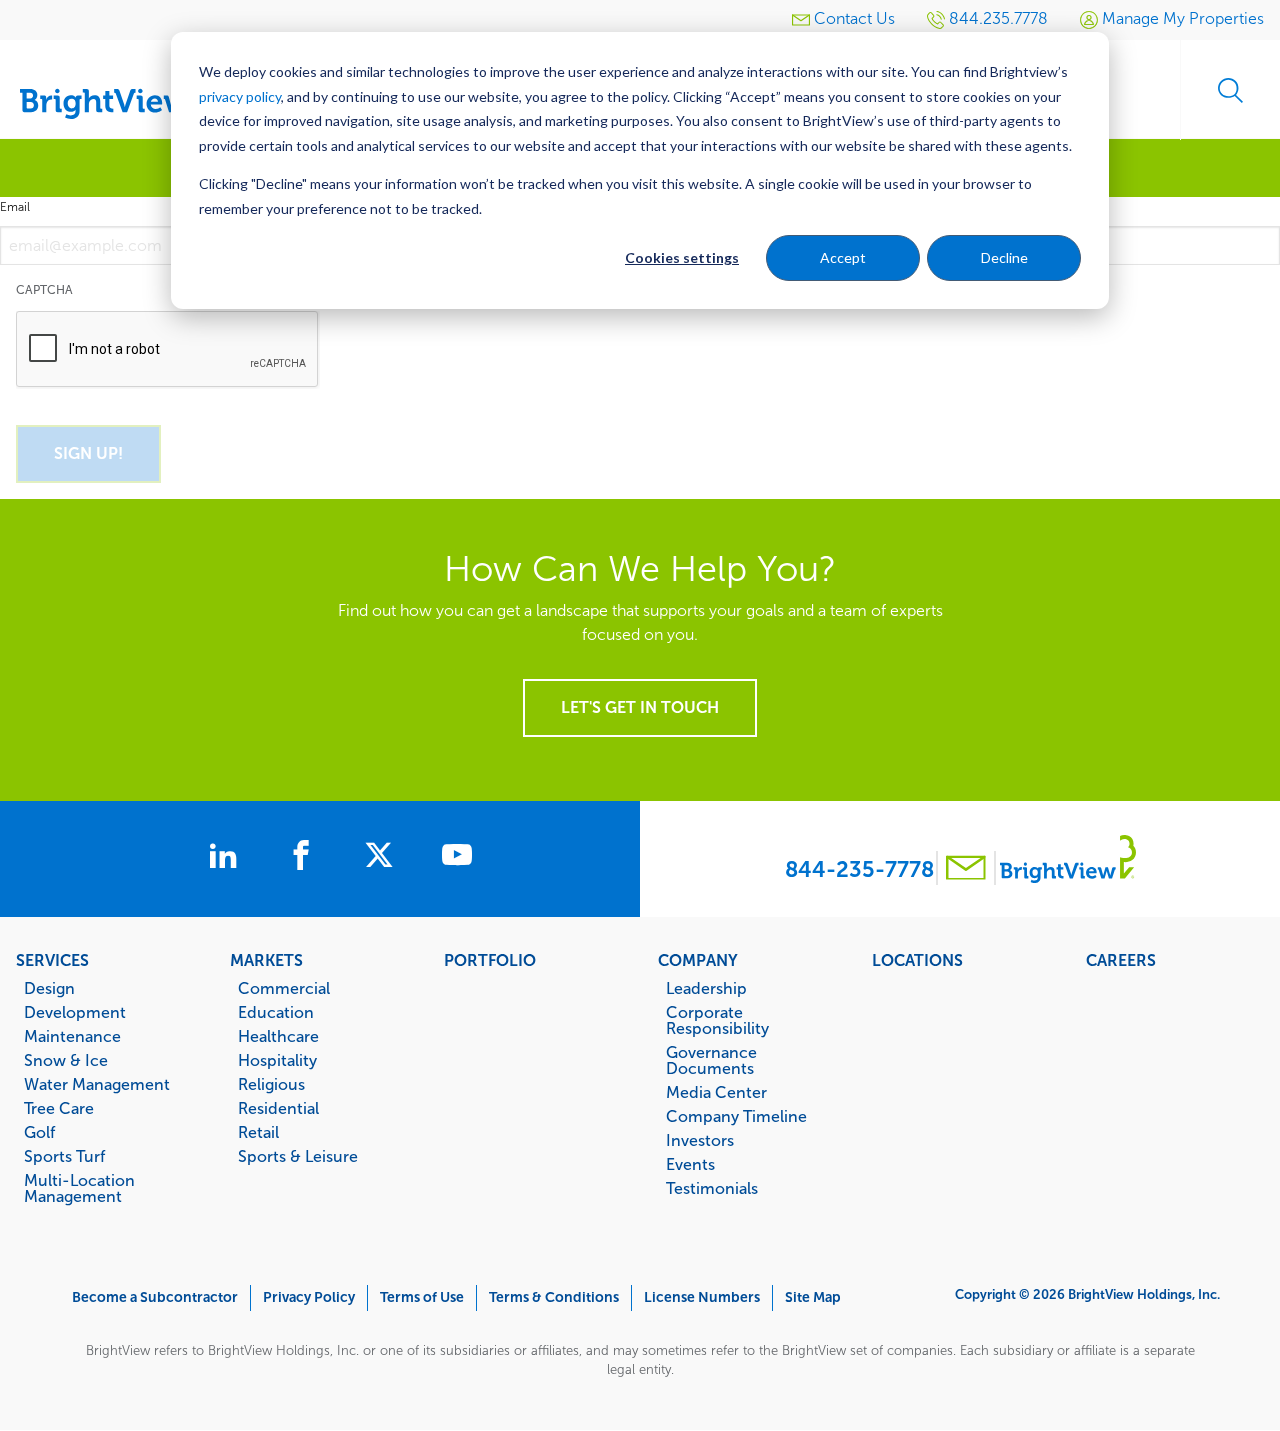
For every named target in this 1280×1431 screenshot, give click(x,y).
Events (690, 1164)
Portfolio (490, 960)
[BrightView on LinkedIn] (227, 858)
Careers (1121, 960)
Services (52, 960)
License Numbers (702, 1297)
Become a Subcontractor (155, 1297)
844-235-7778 (859, 869)
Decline (1004, 257)
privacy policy (240, 96)
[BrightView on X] (383, 858)
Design (49, 988)
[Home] (120, 82)
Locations (917, 960)
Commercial (284, 988)
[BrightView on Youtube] (457, 858)
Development (75, 1012)
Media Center (716, 1092)
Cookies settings (682, 257)
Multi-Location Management (79, 1188)
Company (698, 960)
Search (1230, 90)
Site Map (813, 1297)
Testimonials (712, 1188)
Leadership (706, 988)
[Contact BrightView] (966, 870)
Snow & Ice (66, 1060)
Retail (258, 1132)
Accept (843, 257)
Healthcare (278, 1036)
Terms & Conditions (554, 1297)
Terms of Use (422, 1297)
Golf (39, 1132)
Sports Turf (64, 1156)
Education (276, 1012)
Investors (700, 1140)
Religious (271, 1084)
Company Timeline (736, 1116)
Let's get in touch (640, 707)
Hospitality (277, 1060)
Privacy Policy (309, 1297)
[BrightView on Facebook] (305, 858)
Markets (266, 960)
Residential (278, 1108)
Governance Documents (711, 1060)
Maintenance (72, 1036)
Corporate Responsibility (717, 1020)
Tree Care (59, 1108)
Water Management (97, 1084)
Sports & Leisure (298, 1156)
